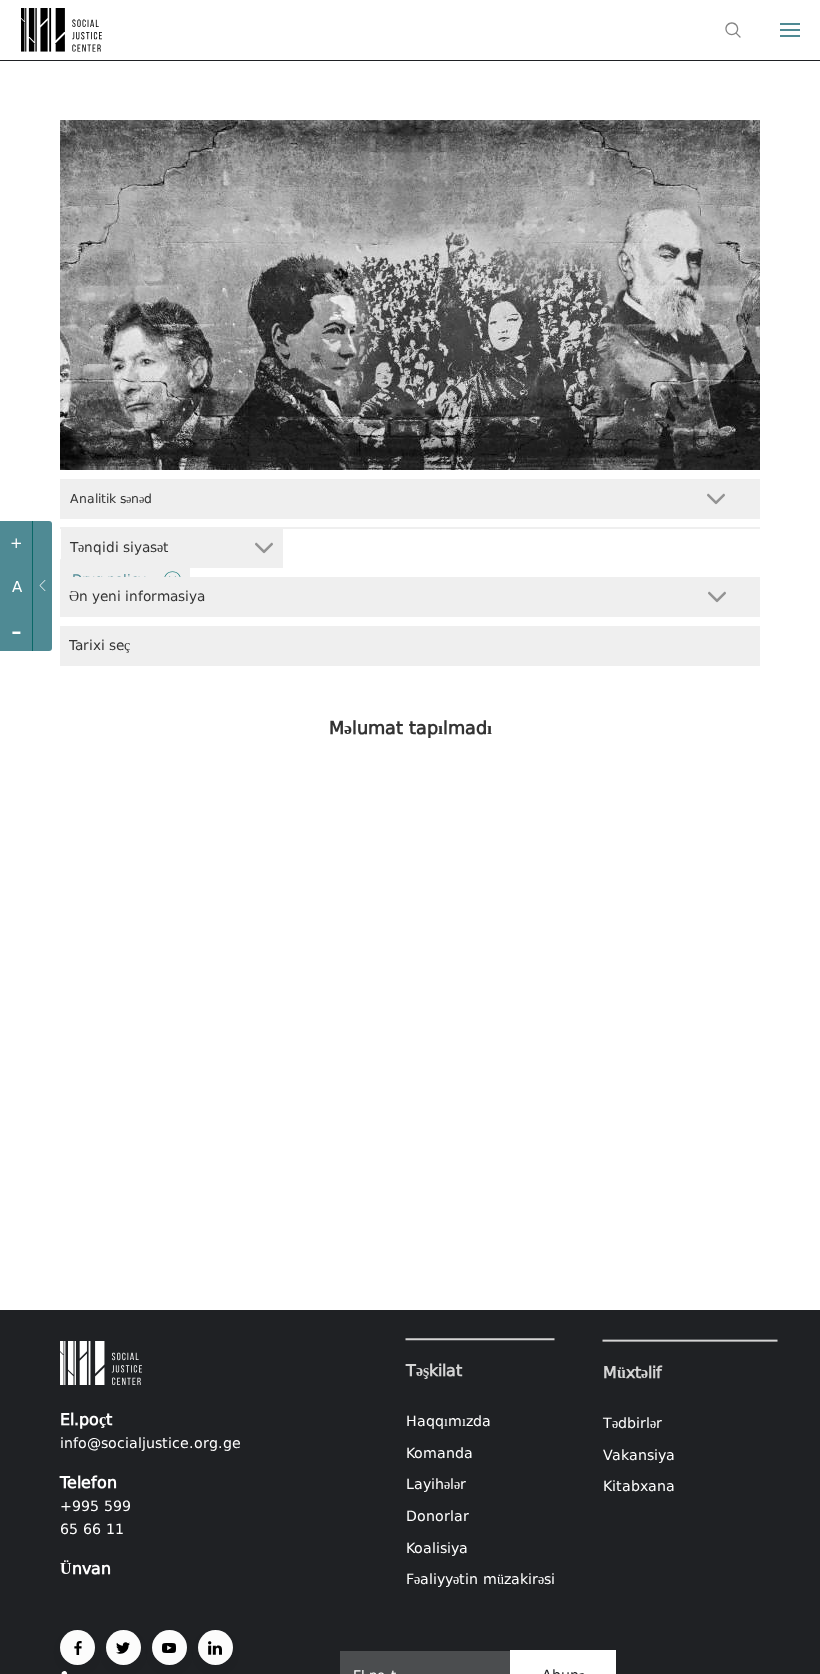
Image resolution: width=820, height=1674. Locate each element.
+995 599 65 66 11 (95, 1517)
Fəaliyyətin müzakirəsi (480, 1579)
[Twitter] (123, 1647)
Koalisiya (437, 1548)
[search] (733, 30)
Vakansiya (639, 1454)
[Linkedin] (215, 1647)
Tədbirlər (632, 1423)
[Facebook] (77, 1647)
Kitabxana (639, 1486)
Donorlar (437, 1516)
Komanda (439, 1453)
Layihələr (436, 1485)
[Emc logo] (52, 46)
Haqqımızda (448, 1421)
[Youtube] (169, 1647)
